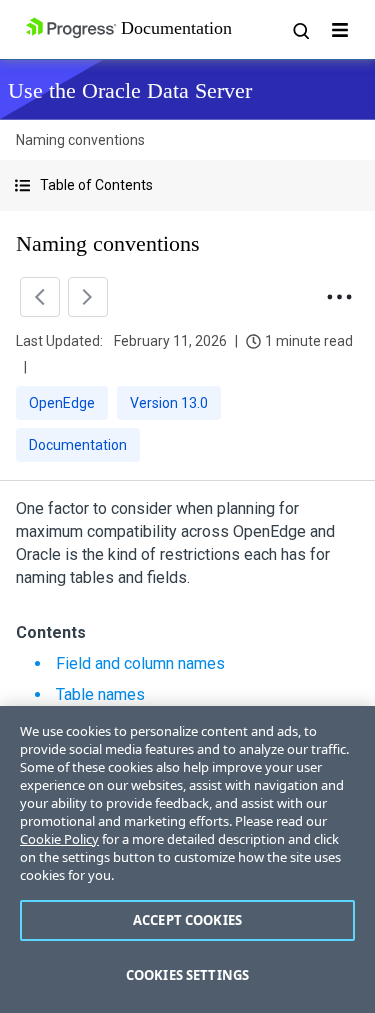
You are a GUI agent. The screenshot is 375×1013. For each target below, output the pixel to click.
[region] (187, 859)
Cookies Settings (187, 975)
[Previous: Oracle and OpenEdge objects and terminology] (40, 297)
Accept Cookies (187, 920)
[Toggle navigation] (340, 30)
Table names (100, 694)
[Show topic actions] (339, 297)
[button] (187, 185)
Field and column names (140, 663)
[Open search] (300, 30)
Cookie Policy (59, 839)
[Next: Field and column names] (88, 297)
